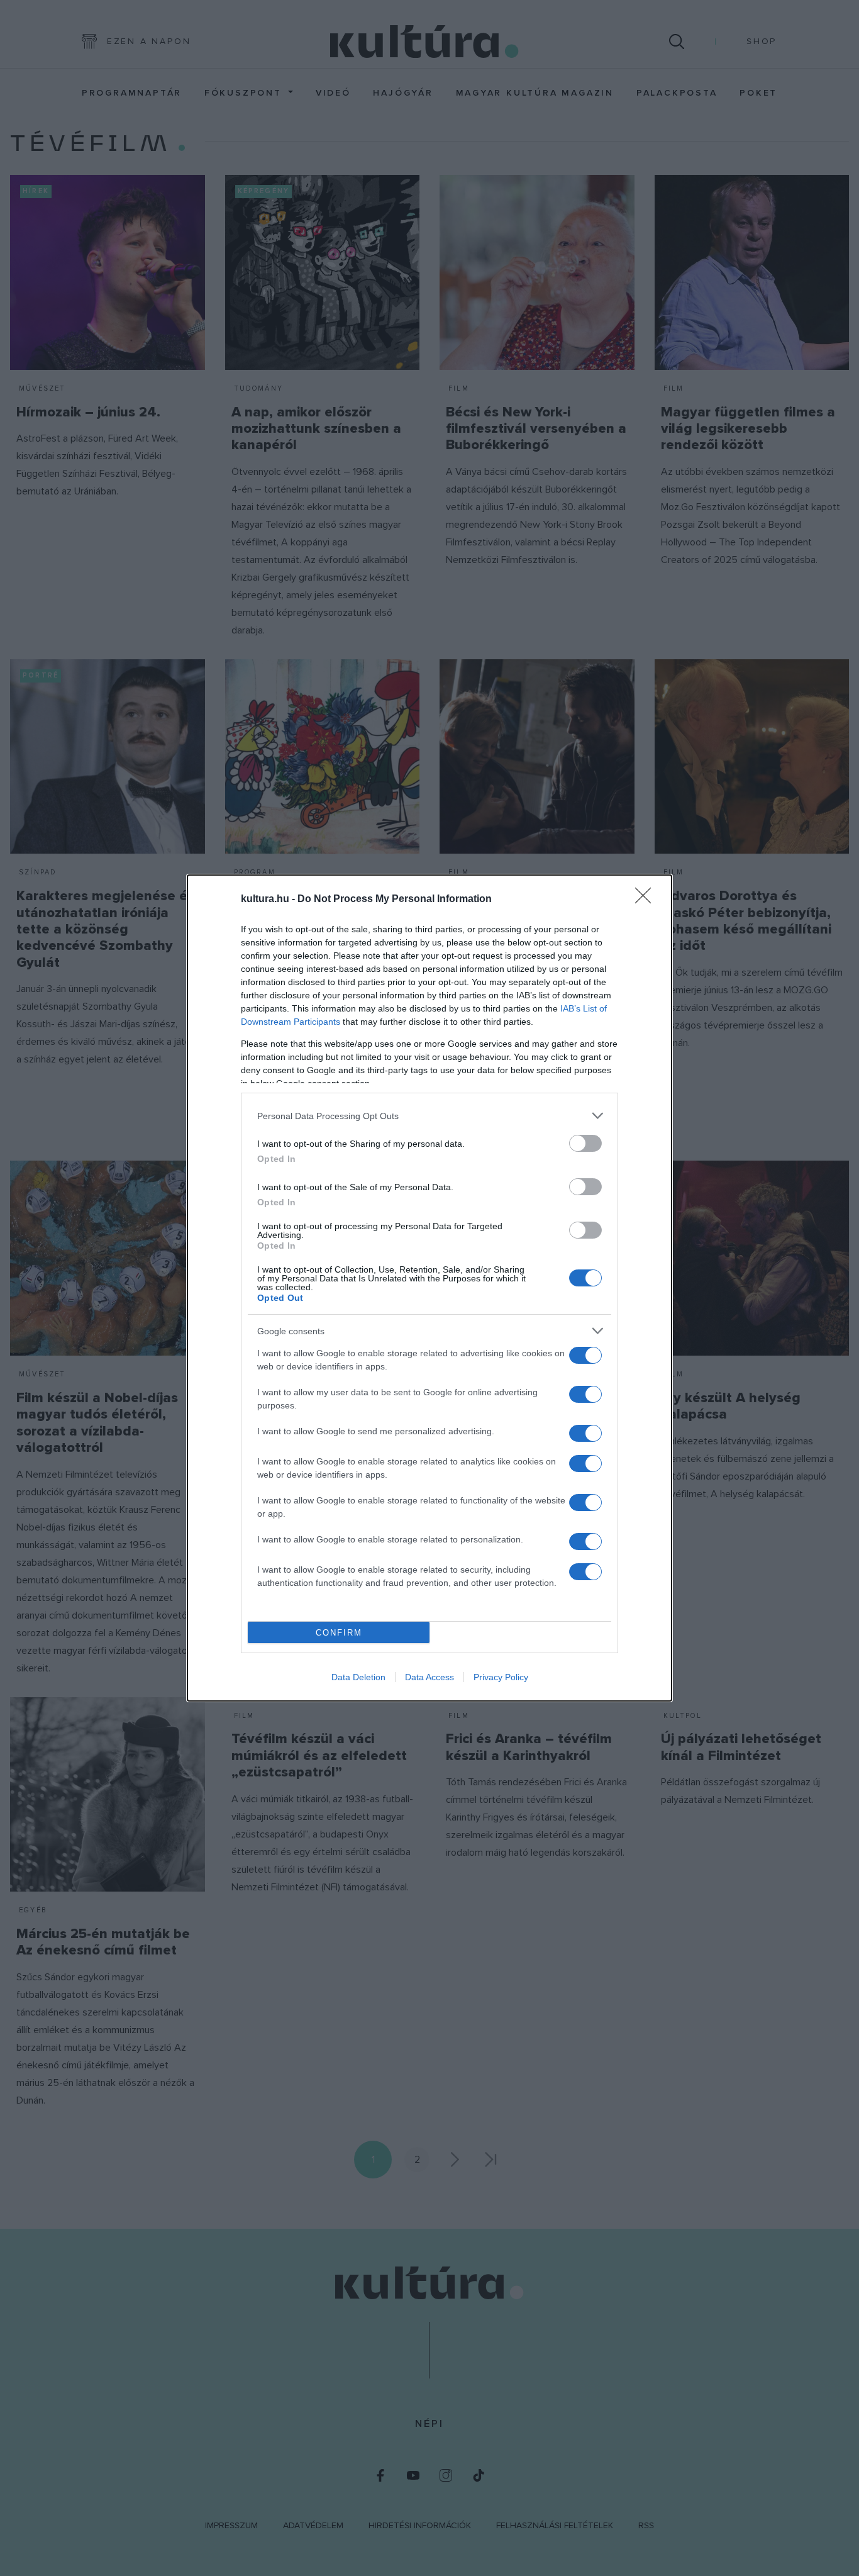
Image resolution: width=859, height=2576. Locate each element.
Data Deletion (358, 1677)
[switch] (585, 1143)
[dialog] (429, 1288)
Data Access (429, 1677)
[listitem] (429, 1116)
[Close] (647, 900)
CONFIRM (339, 1633)
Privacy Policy (501, 1677)
